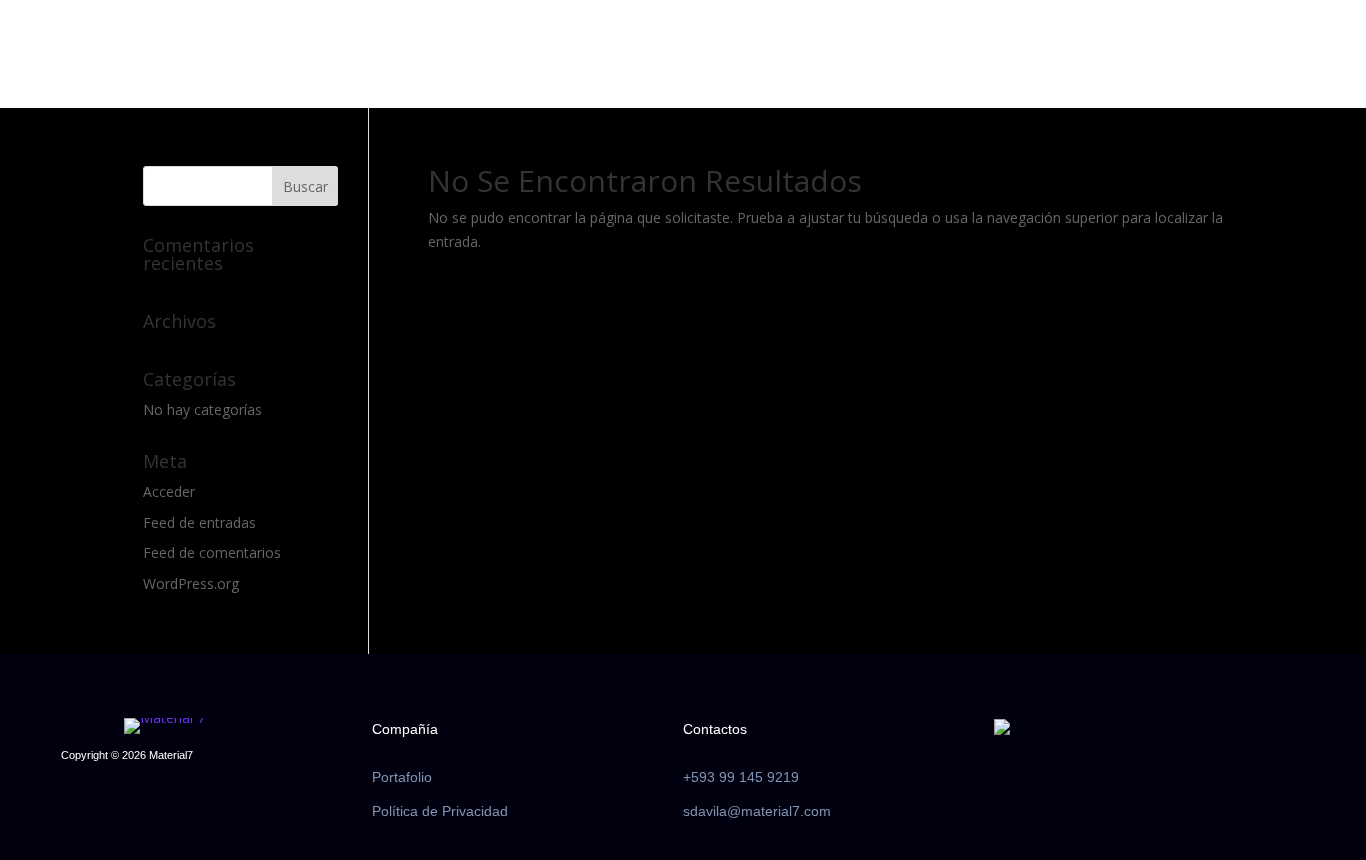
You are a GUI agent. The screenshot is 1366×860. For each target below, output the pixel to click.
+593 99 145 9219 (741, 777)
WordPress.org (191, 583)
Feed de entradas (199, 522)
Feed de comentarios (212, 552)
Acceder (169, 491)
